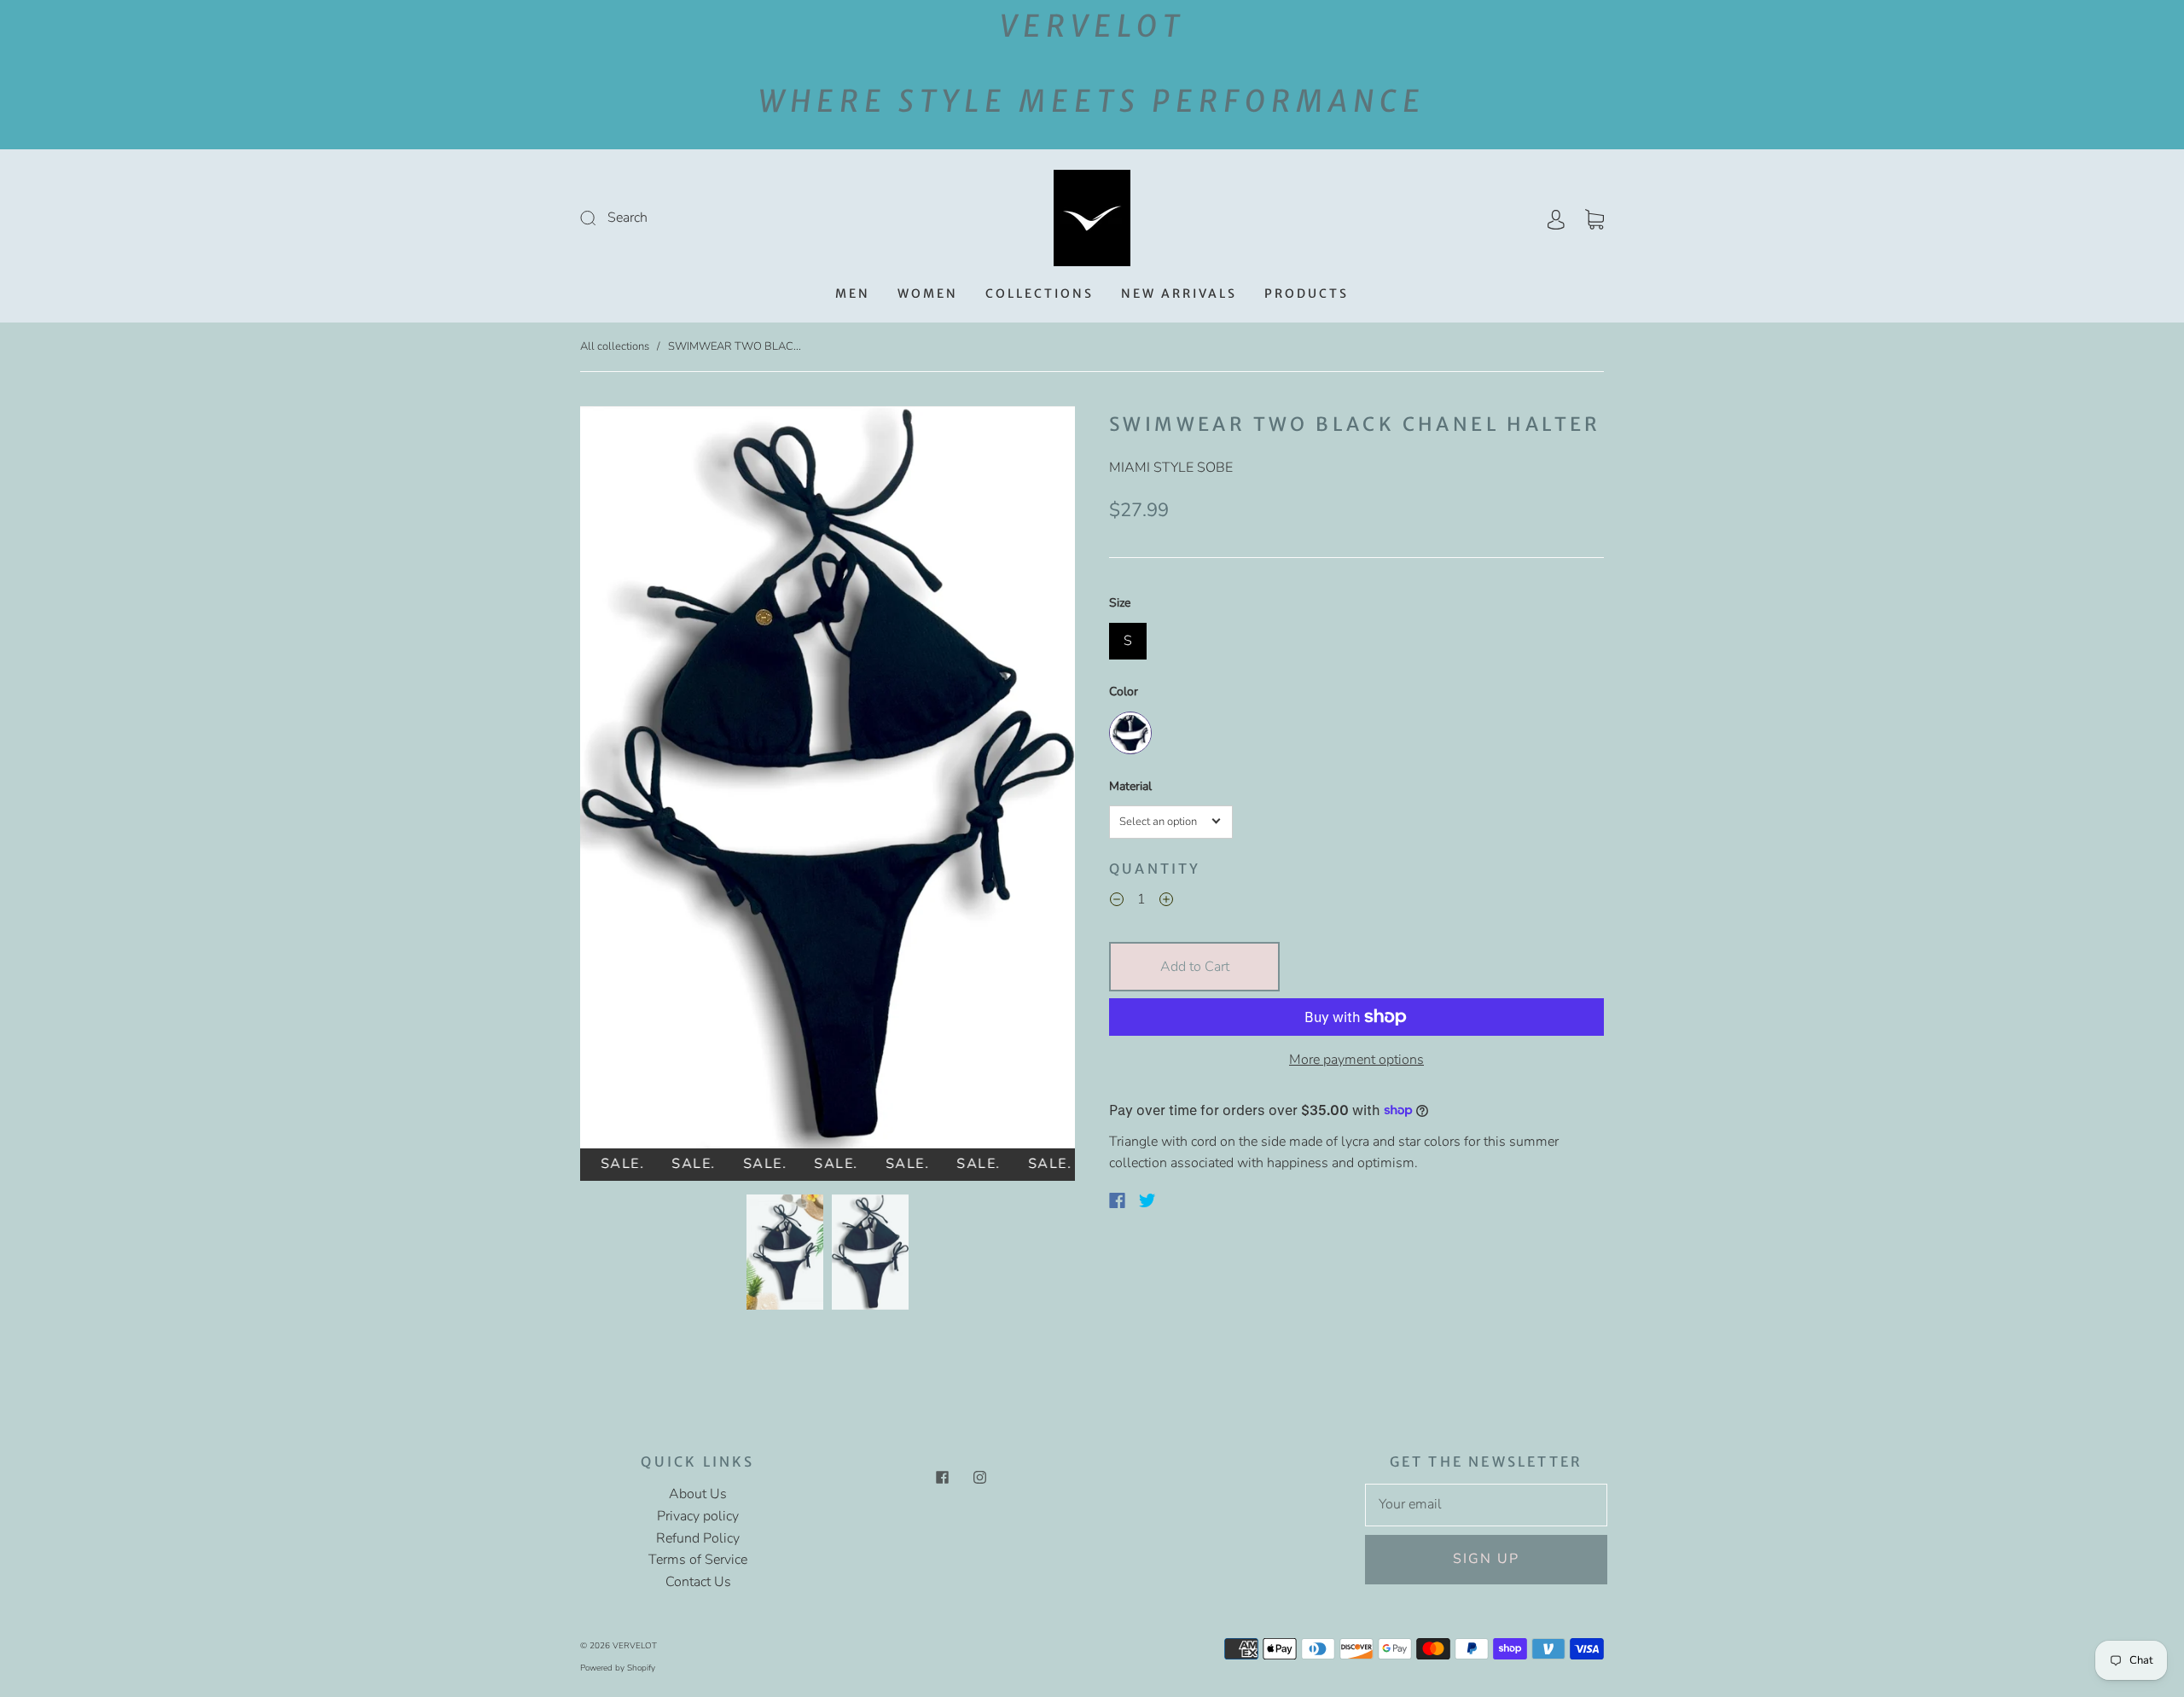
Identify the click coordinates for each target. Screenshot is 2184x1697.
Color (1124, 692)
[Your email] (1486, 1505)
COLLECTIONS (1040, 294)
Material (1130, 786)
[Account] (1556, 218)
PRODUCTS (1307, 294)
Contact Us (698, 1582)
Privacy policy (698, 1516)
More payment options (1356, 1060)
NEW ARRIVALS (1179, 294)
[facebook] (942, 1477)
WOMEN (928, 294)
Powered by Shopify (618, 1668)
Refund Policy (698, 1538)
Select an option (1158, 822)
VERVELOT (635, 1646)
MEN (853, 294)
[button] (630, 781)
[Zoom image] (828, 781)
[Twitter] (1147, 1200)
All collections (615, 346)
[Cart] (1594, 218)
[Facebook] (1117, 1200)
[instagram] (979, 1477)
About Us (698, 1494)
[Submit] (703, 218)
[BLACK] (1130, 733)
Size (1120, 603)
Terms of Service (698, 1560)
